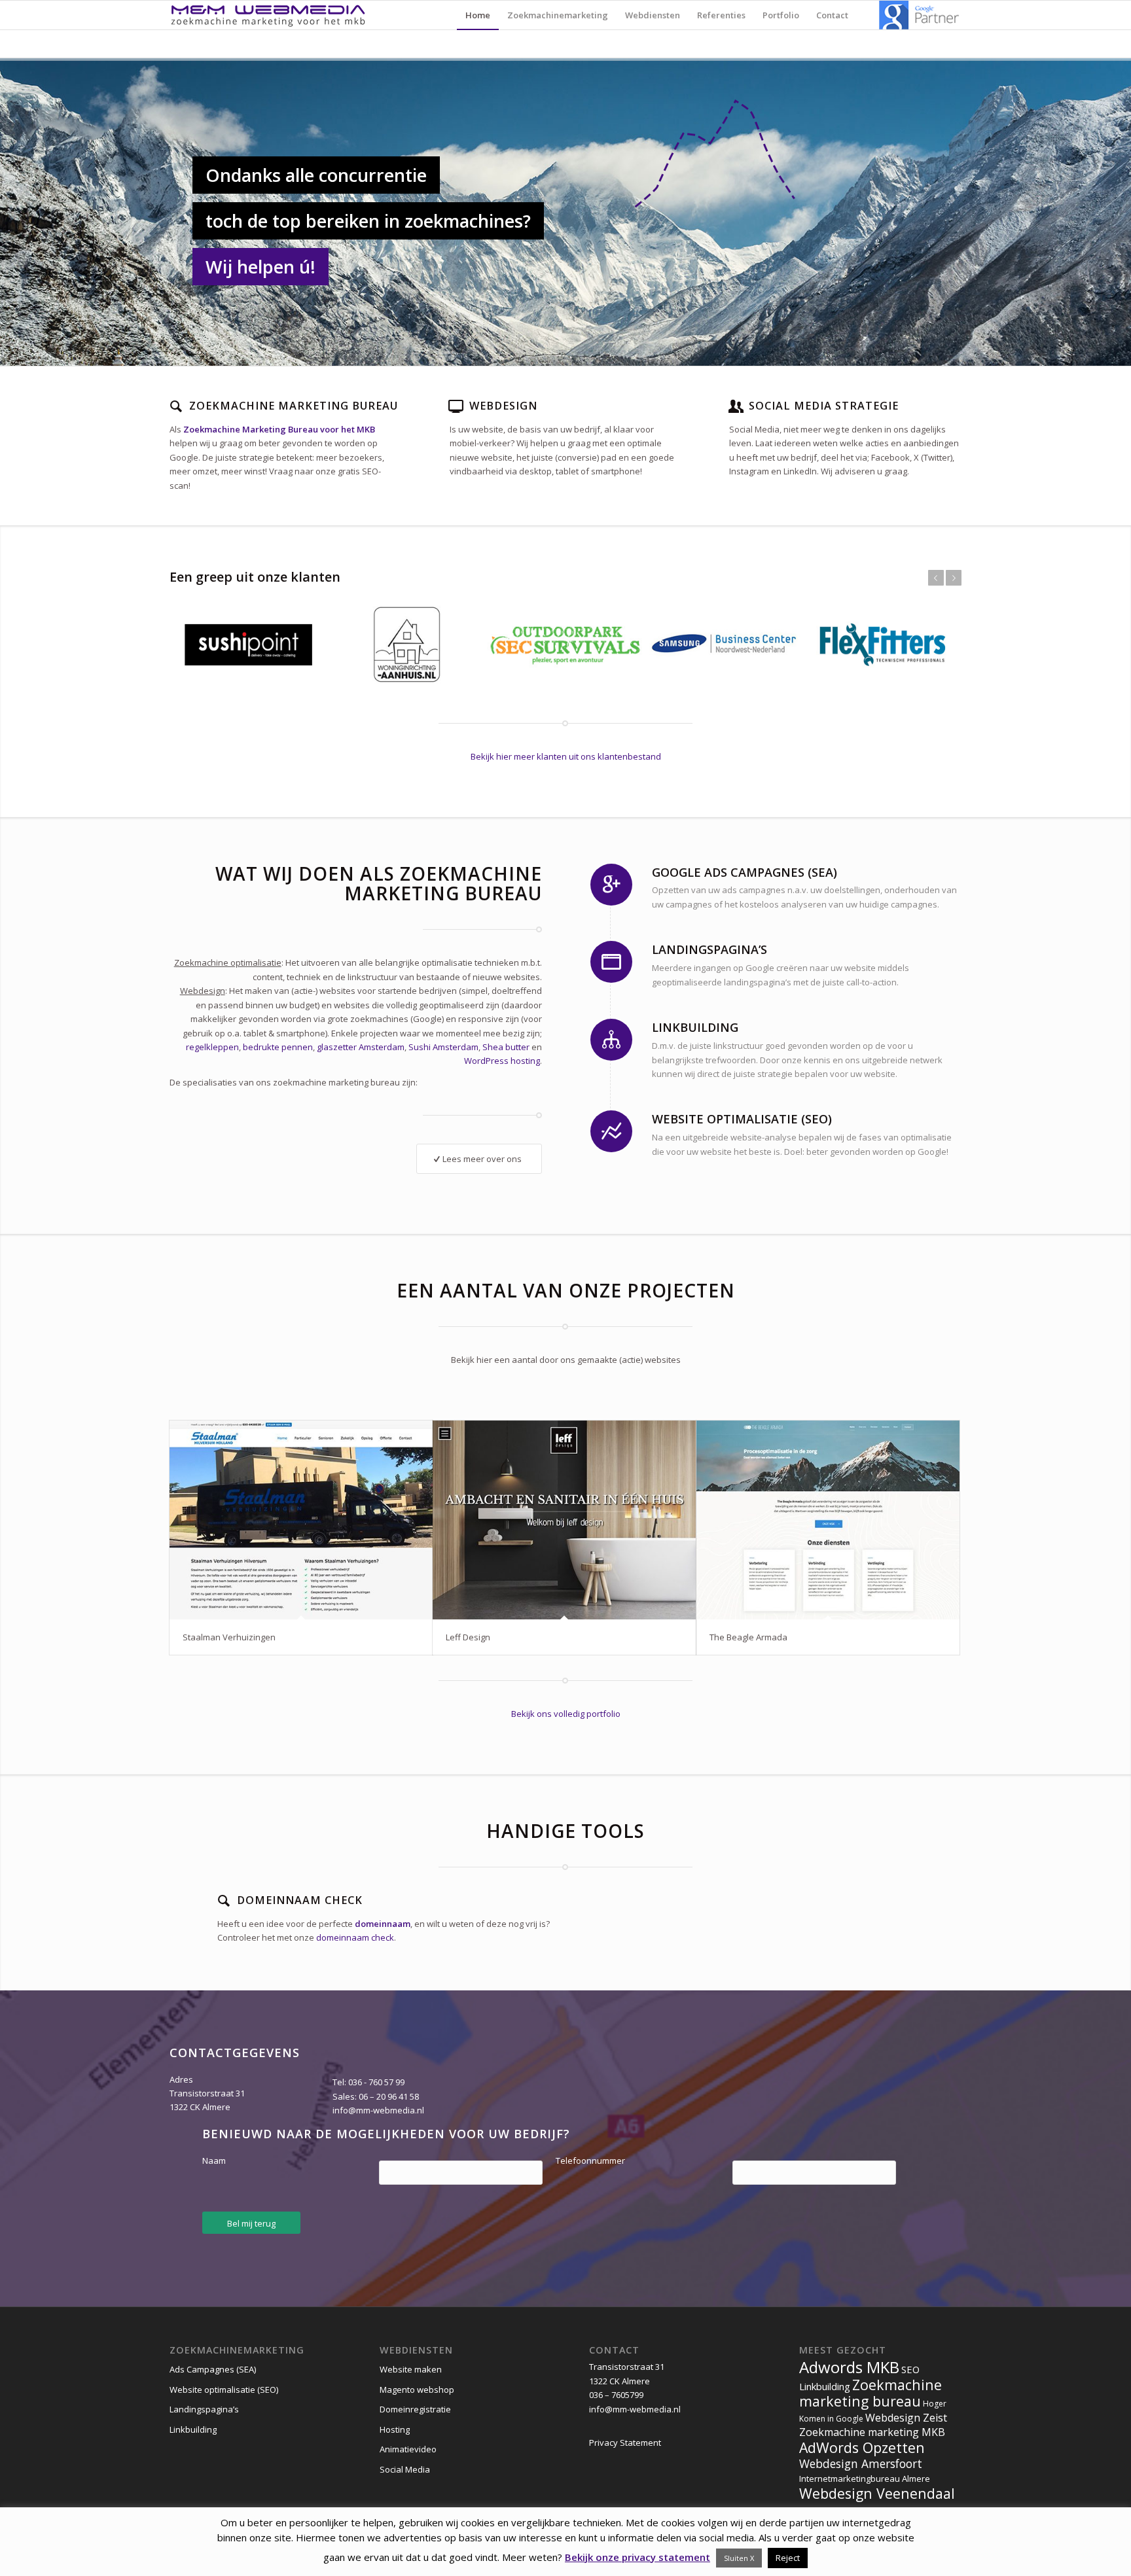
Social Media (405, 2469)
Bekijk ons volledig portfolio (566, 1714)
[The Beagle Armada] (828, 1520)
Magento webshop (417, 2390)
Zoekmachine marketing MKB (872, 2432)
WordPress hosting (502, 1061)
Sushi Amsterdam (443, 1047)
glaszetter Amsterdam (361, 1047)
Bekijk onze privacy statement (637, 2557)
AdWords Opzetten (862, 2447)
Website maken (411, 2369)
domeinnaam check (355, 1937)
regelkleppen (212, 1047)
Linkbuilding (193, 2429)
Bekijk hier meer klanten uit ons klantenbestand (566, 756)
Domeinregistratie (415, 2409)
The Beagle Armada (748, 1637)
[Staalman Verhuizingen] (301, 1520)
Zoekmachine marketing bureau (871, 2393)
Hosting (395, 2429)
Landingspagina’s (204, 2409)
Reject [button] (788, 2558)
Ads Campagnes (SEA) (213, 2369)
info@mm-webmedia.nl (378, 2110)
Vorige (936, 578)
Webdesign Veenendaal (877, 2493)
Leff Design (468, 1637)
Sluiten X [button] (739, 2558)
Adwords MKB (849, 2367)
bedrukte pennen (278, 1047)
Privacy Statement (625, 2443)
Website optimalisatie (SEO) (224, 2390)
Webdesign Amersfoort (861, 2463)
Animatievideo (408, 2449)
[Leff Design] (564, 1520)
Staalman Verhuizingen (229, 1637)
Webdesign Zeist (906, 2418)
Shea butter (506, 1047)
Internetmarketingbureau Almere (865, 2479)
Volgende (954, 578)
